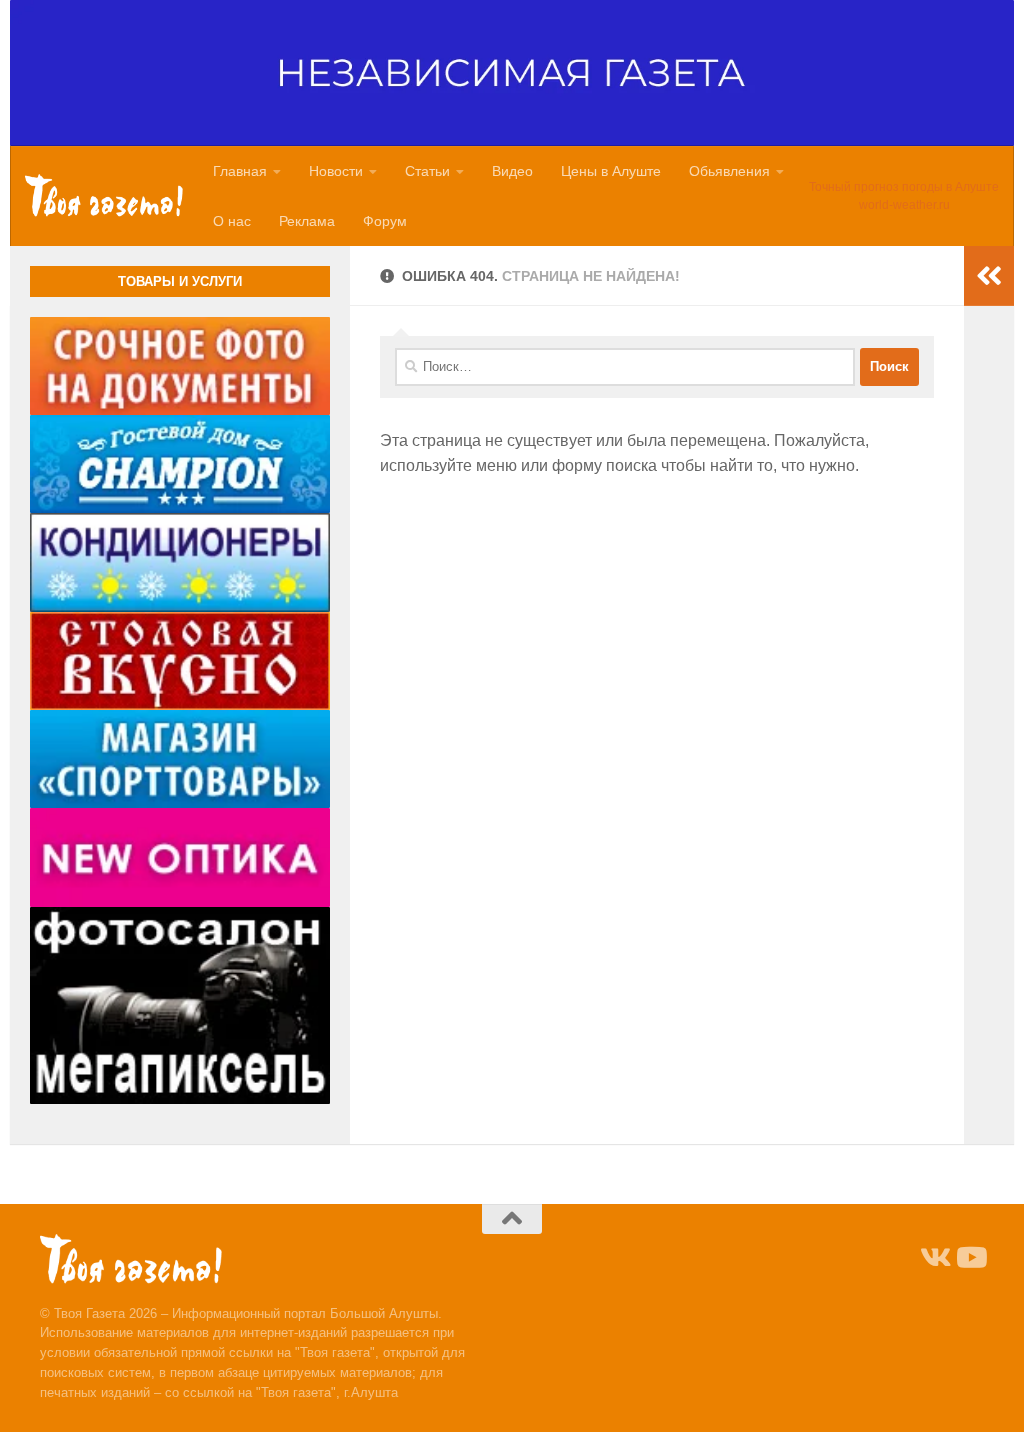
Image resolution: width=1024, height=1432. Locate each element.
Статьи (427, 171)
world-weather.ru (904, 205)
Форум (385, 221)
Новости (336, 171)
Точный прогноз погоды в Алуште (904, 187)
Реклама (307, 221)
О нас (232, 221)
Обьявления (729, 171)
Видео (512, 171)
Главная (240, 171)
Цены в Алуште (611, 171)
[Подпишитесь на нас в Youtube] (970, 1258)
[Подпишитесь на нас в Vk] (934, 1258)
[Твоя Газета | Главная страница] (104, 195)
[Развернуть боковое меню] (989, 276)
